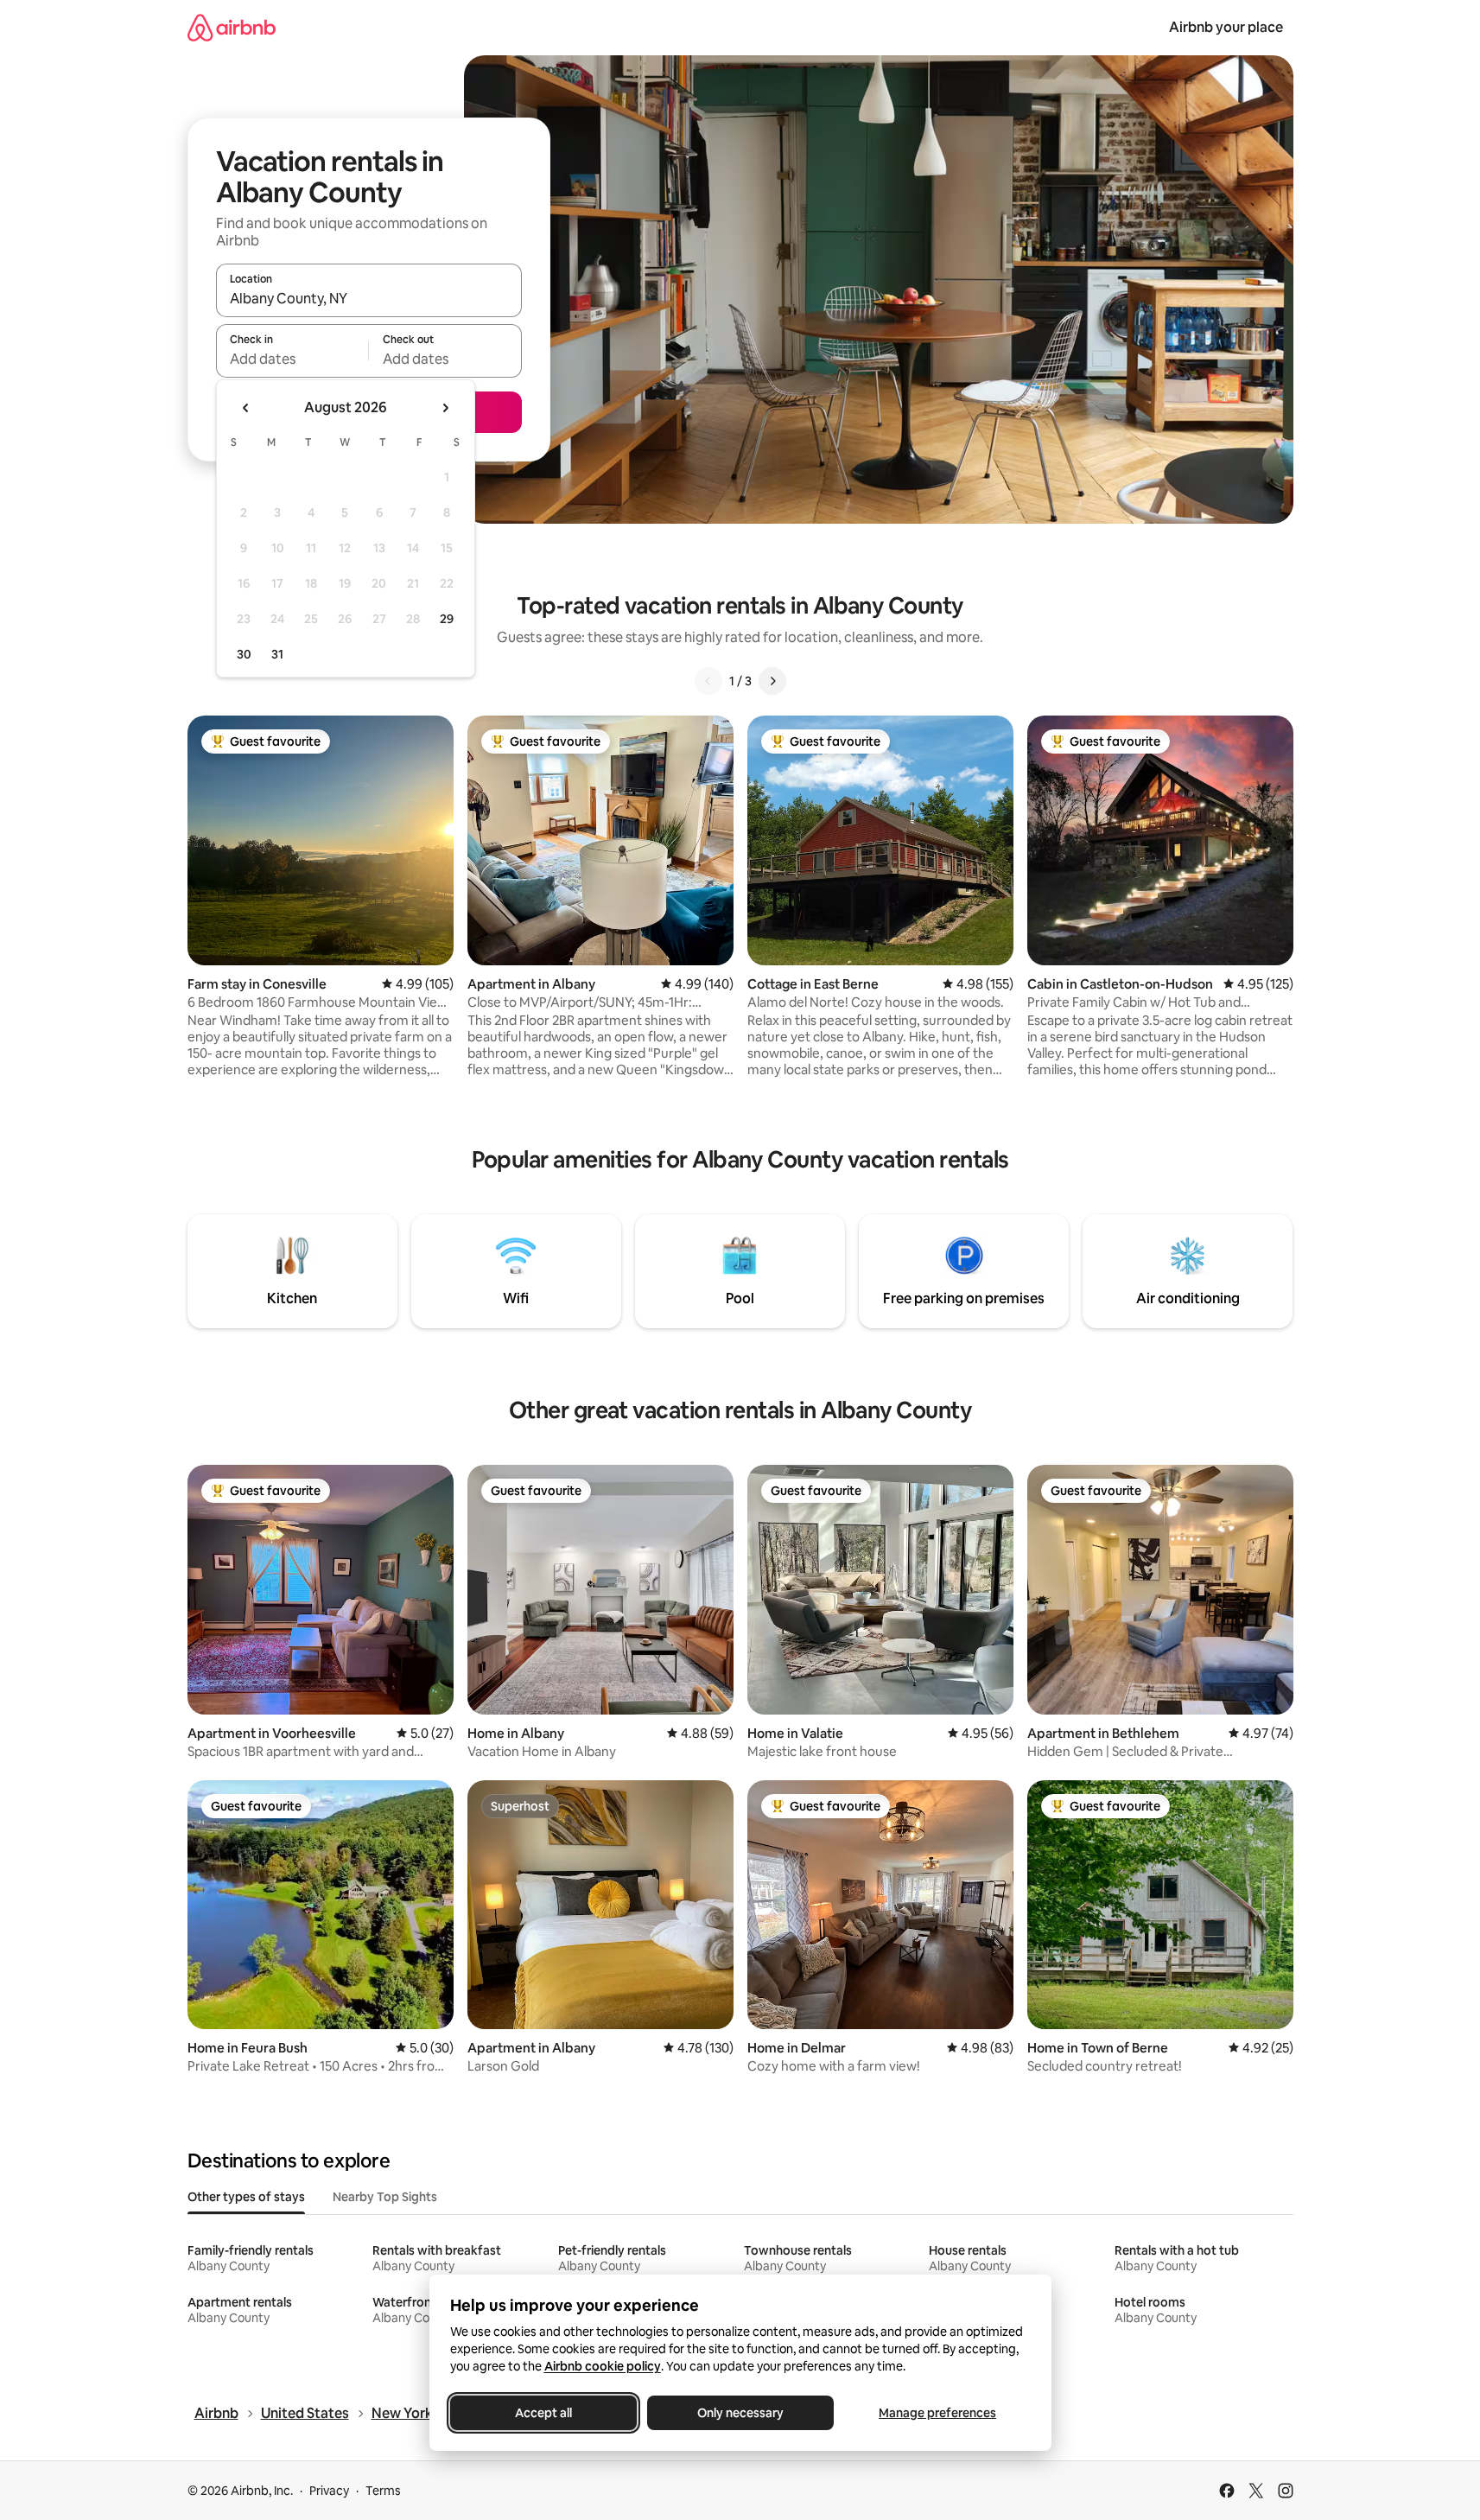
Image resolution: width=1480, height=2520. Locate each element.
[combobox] (369, 298)
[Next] (772, 681)
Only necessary (740, 2413)
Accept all (543, 2413)
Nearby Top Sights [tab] (385, 2197)
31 (277, 654)
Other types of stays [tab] (246, 2197)
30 (244, 654)
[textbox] (292, 359)
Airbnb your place (1226, 27)
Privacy (329, 2491)
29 (447, 619)
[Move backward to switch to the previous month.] (246, 408)
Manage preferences (937, 2413)
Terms (383, 2491)
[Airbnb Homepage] (232, 27)
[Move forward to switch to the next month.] (445, 408)
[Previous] (708, 681)
